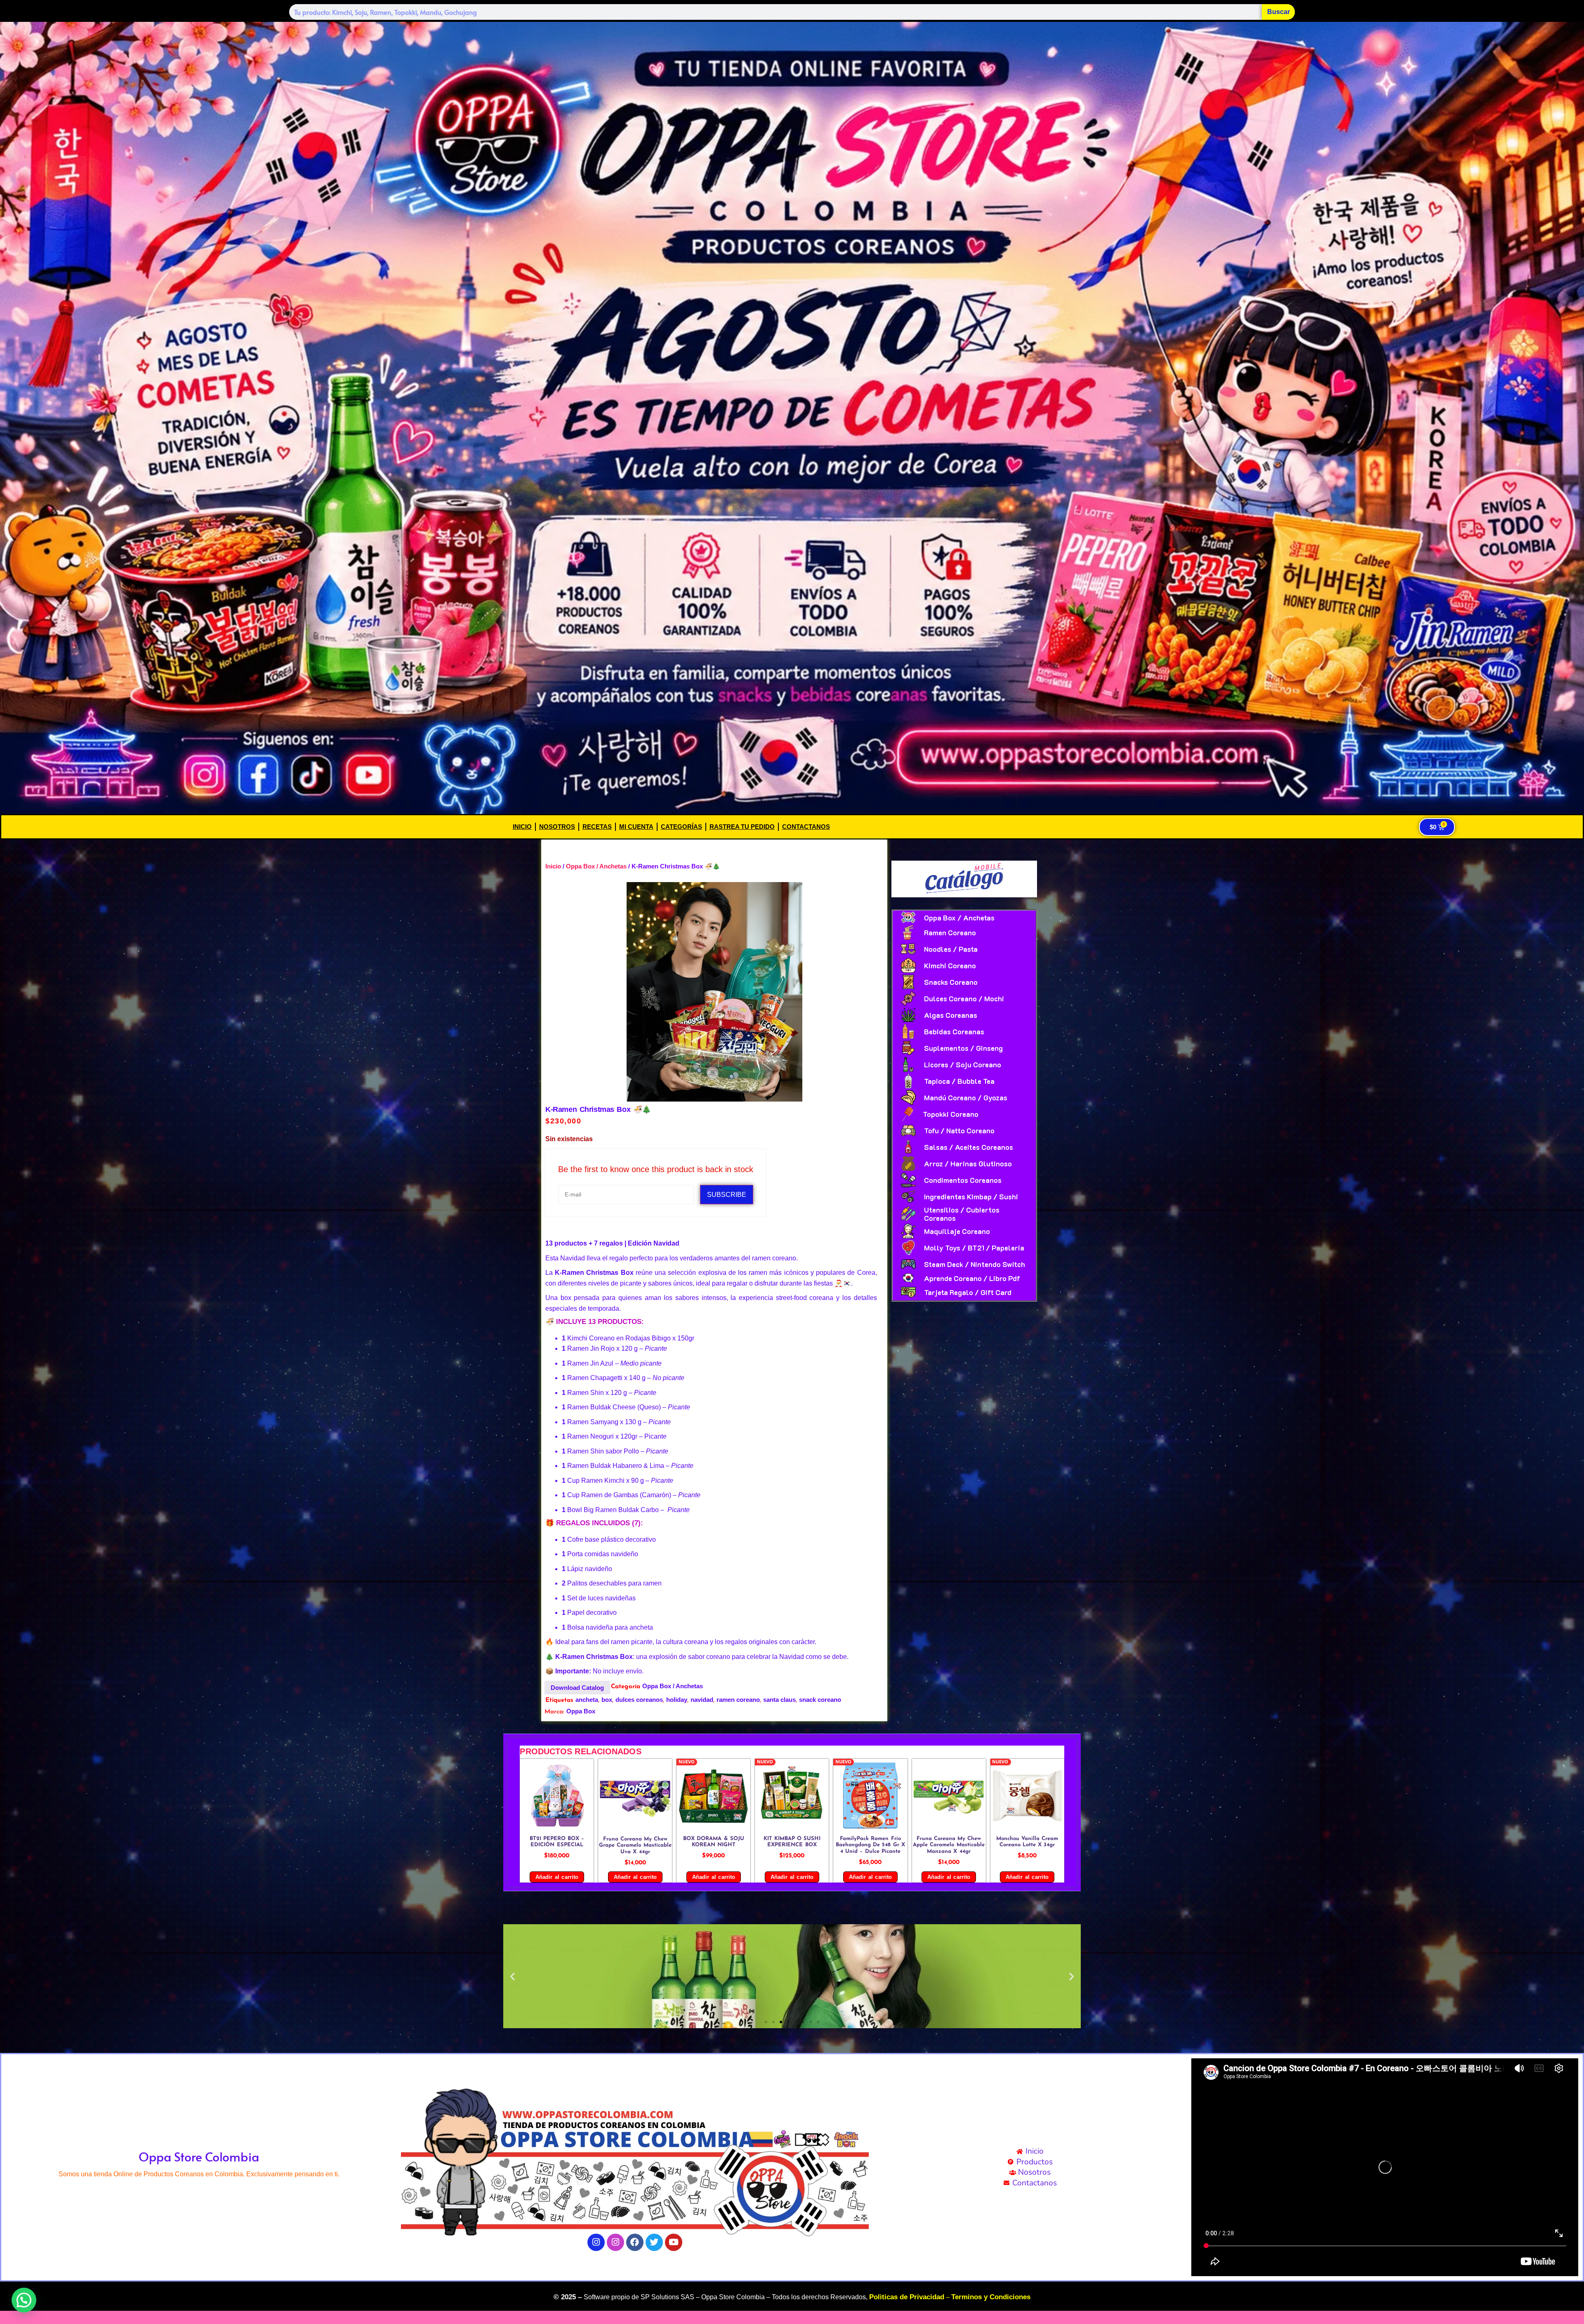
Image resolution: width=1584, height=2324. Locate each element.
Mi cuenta (636, 827)
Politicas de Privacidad (907, 2297)
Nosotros (557, 827)
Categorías (681, 827)
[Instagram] (596, 2242)
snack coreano (820, 1700)
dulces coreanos (639, 1700)
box (607, 1700)
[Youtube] (674, 2242)
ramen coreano (738, 1700)
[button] (513, 1976)
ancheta (587, 1700)
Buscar (1279, 12)
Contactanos (806, 827)
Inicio (522, 827)
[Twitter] (654, 2242)
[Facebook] (635, 2242)
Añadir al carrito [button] (557, 1877)
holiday (677, 1700)
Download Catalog (577, 1688)
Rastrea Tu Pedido (742, 827)
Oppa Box (581, 1711)
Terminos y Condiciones (991, 2297)
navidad (702, 1700)
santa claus (779, 1700)
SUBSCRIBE (727, 1195)
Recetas (597, 827)
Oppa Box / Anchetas (596, 866)
